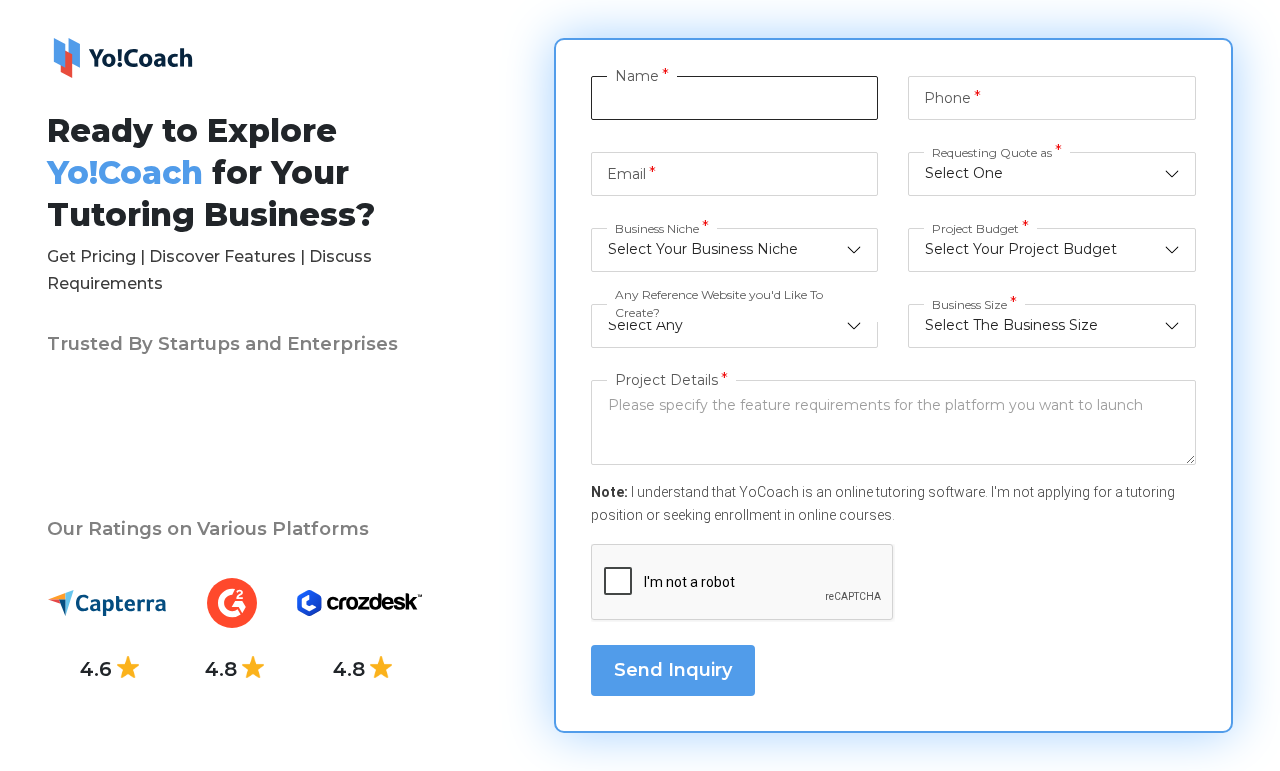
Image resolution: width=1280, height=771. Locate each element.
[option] (92, 433)
